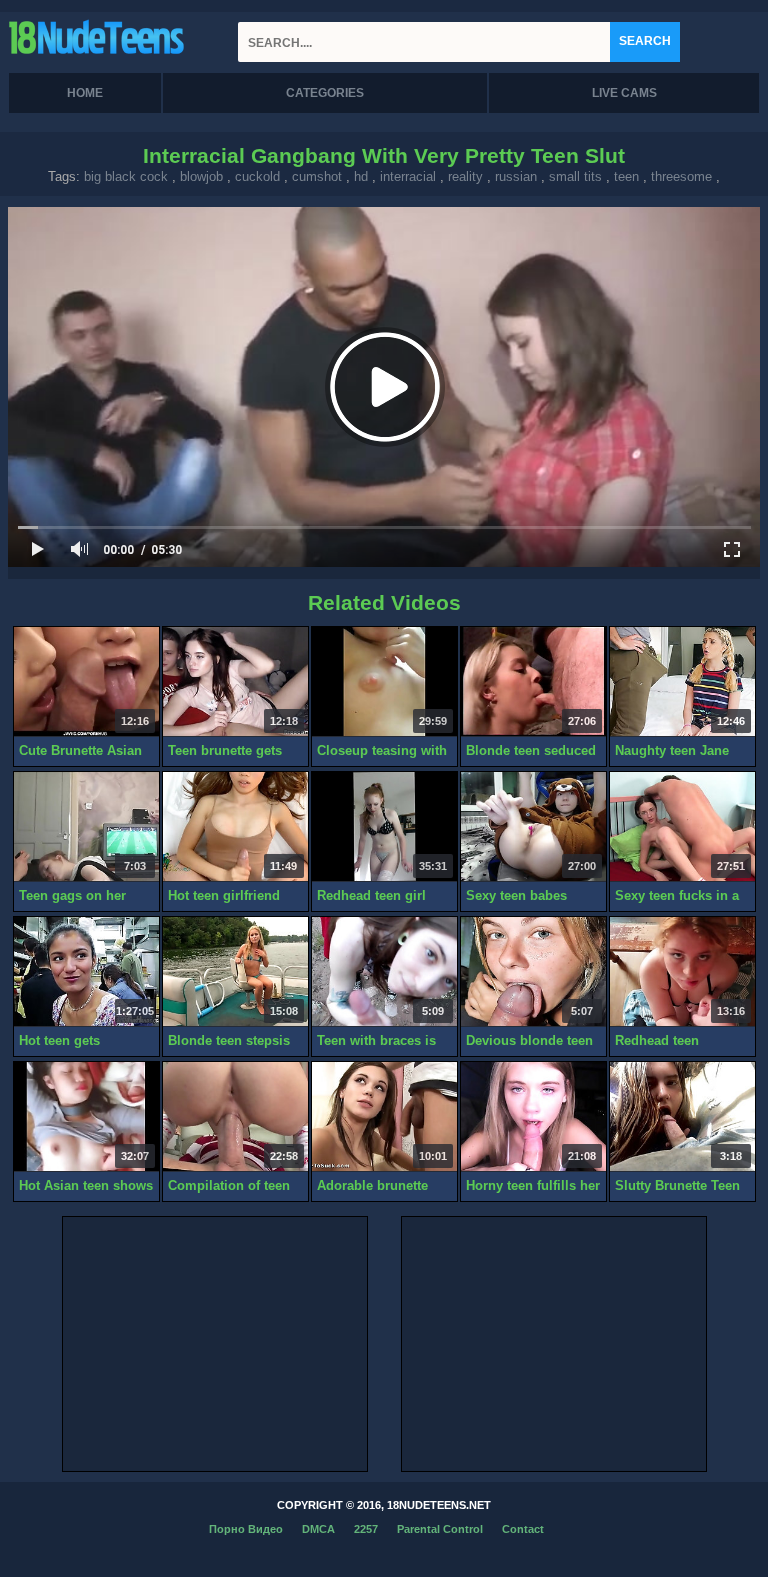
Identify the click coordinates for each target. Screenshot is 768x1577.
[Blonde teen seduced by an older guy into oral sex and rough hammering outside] (533, 682)
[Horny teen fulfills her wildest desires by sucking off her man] (533, 1117)
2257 (366, 1529)
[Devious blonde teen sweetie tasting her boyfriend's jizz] (533, 972)
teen (626, 176)
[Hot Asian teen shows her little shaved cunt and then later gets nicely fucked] (86, 1117)
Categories (325, 93)
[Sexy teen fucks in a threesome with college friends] (682, 827)
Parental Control (440, 1529)
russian (516, 176)
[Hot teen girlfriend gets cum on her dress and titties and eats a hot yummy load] (235, 827)
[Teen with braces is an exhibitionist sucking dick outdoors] (384, 972)
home (85, 93)
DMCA (318, 1529)
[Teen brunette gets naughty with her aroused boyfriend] (235, 682)
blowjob (201, 176)
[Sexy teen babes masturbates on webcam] (533, 827)
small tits (575, 176)
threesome (681, 176)
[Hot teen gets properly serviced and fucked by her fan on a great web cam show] (86, 972)
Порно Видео (246, 1529)
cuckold (257, 176)
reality (465, 176)
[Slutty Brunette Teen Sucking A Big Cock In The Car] (682, 1117)
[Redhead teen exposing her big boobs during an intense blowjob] (682, 972)
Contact (523, 1529)
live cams (624, 93)
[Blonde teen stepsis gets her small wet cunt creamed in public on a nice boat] (235, 972)
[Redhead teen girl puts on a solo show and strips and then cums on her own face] (384, 827)
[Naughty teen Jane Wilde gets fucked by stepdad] (682, 682)
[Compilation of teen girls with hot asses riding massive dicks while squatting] (235, 1117)
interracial (408, 176)
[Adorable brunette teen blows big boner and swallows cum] (384, 1117)
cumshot (317, 176)
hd (361, 176)
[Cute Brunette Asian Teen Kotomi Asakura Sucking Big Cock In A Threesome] (86, 682)
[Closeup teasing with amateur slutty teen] (384, 682)
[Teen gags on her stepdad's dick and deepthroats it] (86, 827)
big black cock (126, 176)
